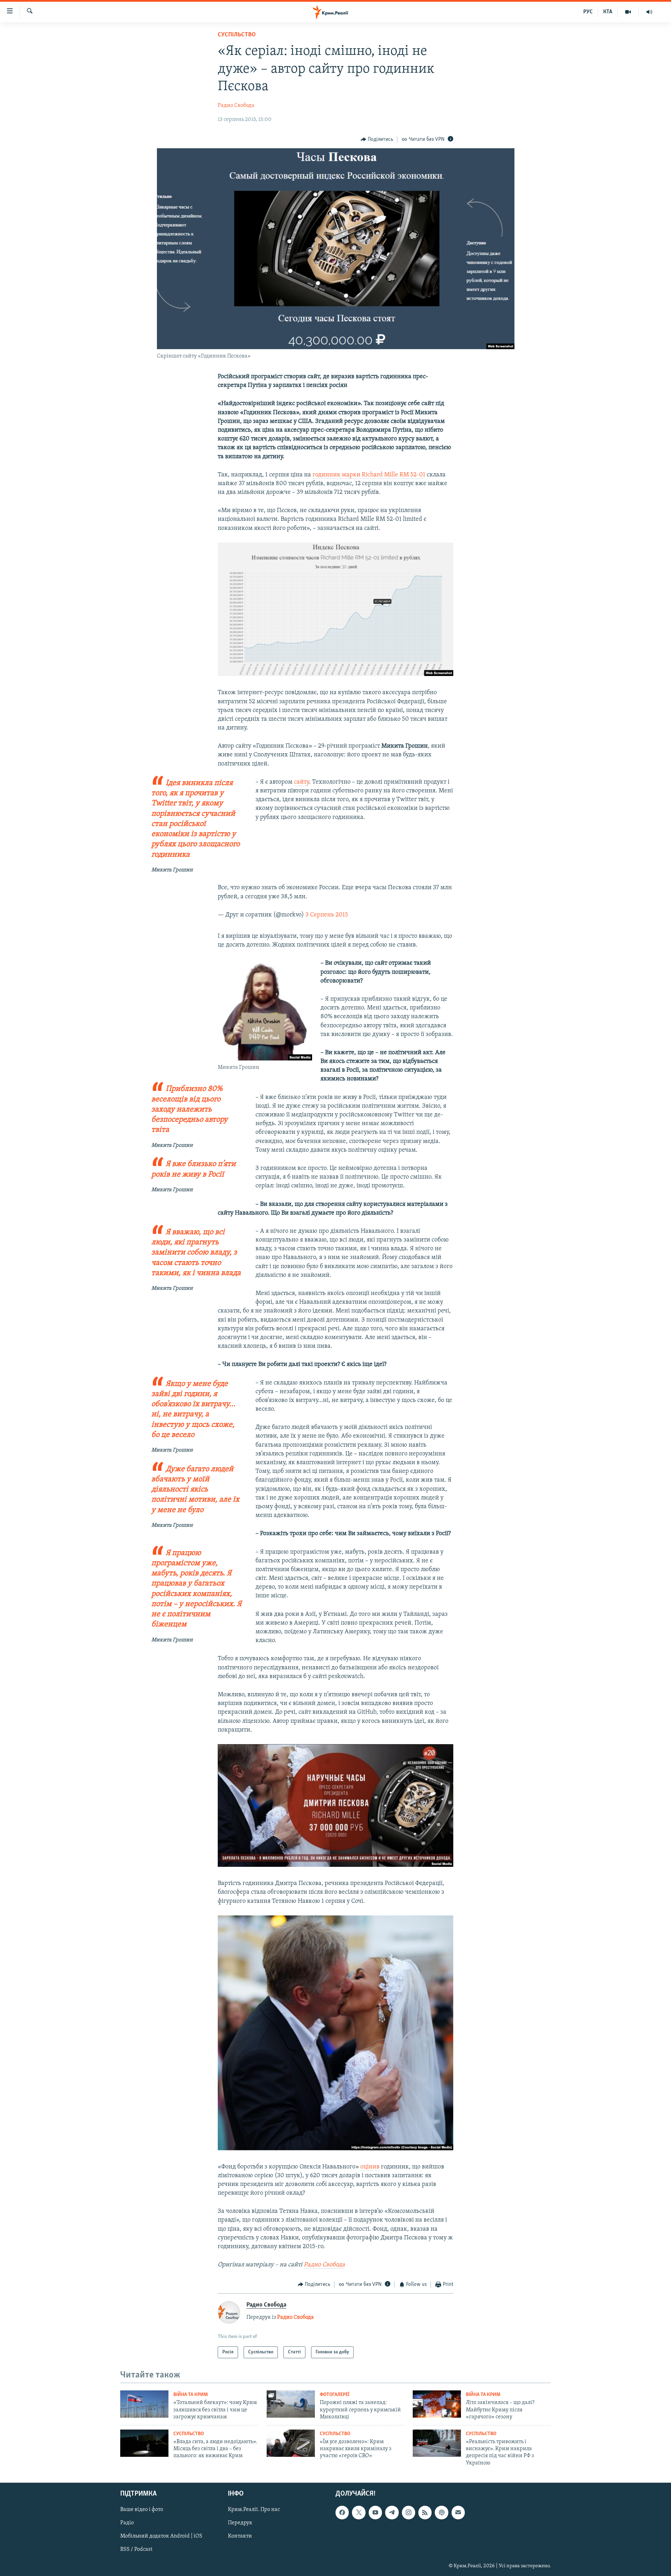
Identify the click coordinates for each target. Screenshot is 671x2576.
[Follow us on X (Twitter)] (359, 2513)
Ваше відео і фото (142, 2510)
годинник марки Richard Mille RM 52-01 (369, 475)
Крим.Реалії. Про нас (254, 2510)
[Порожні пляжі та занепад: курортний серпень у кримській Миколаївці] (291, 2404)
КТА (608, 12)
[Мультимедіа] (628, 12)
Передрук (240, 2523)
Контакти (240, 2537)
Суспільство (237, 35)
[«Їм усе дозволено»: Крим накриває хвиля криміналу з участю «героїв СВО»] (291, 2443)
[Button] (377, 139)
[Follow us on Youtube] (375, 2513)
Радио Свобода (236, 106)
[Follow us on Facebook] (342, 2513)
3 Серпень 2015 (327, 915)
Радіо (127, 2523)
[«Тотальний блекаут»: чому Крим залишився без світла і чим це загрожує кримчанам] (144, 2404)
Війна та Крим (191, 2395)
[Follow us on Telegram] (392, 2513)
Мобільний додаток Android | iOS (161, 2537)
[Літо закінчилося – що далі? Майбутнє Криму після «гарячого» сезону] (437, 2404)
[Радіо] (649, 12)
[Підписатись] (458, 2513)
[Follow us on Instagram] (409, 2513)
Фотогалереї (335, 2395)
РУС (588, 12)
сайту (301, 782)
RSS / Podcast (136, 2550)
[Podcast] (441, 2513)
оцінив (370, 2167)
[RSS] (425, 2513)
